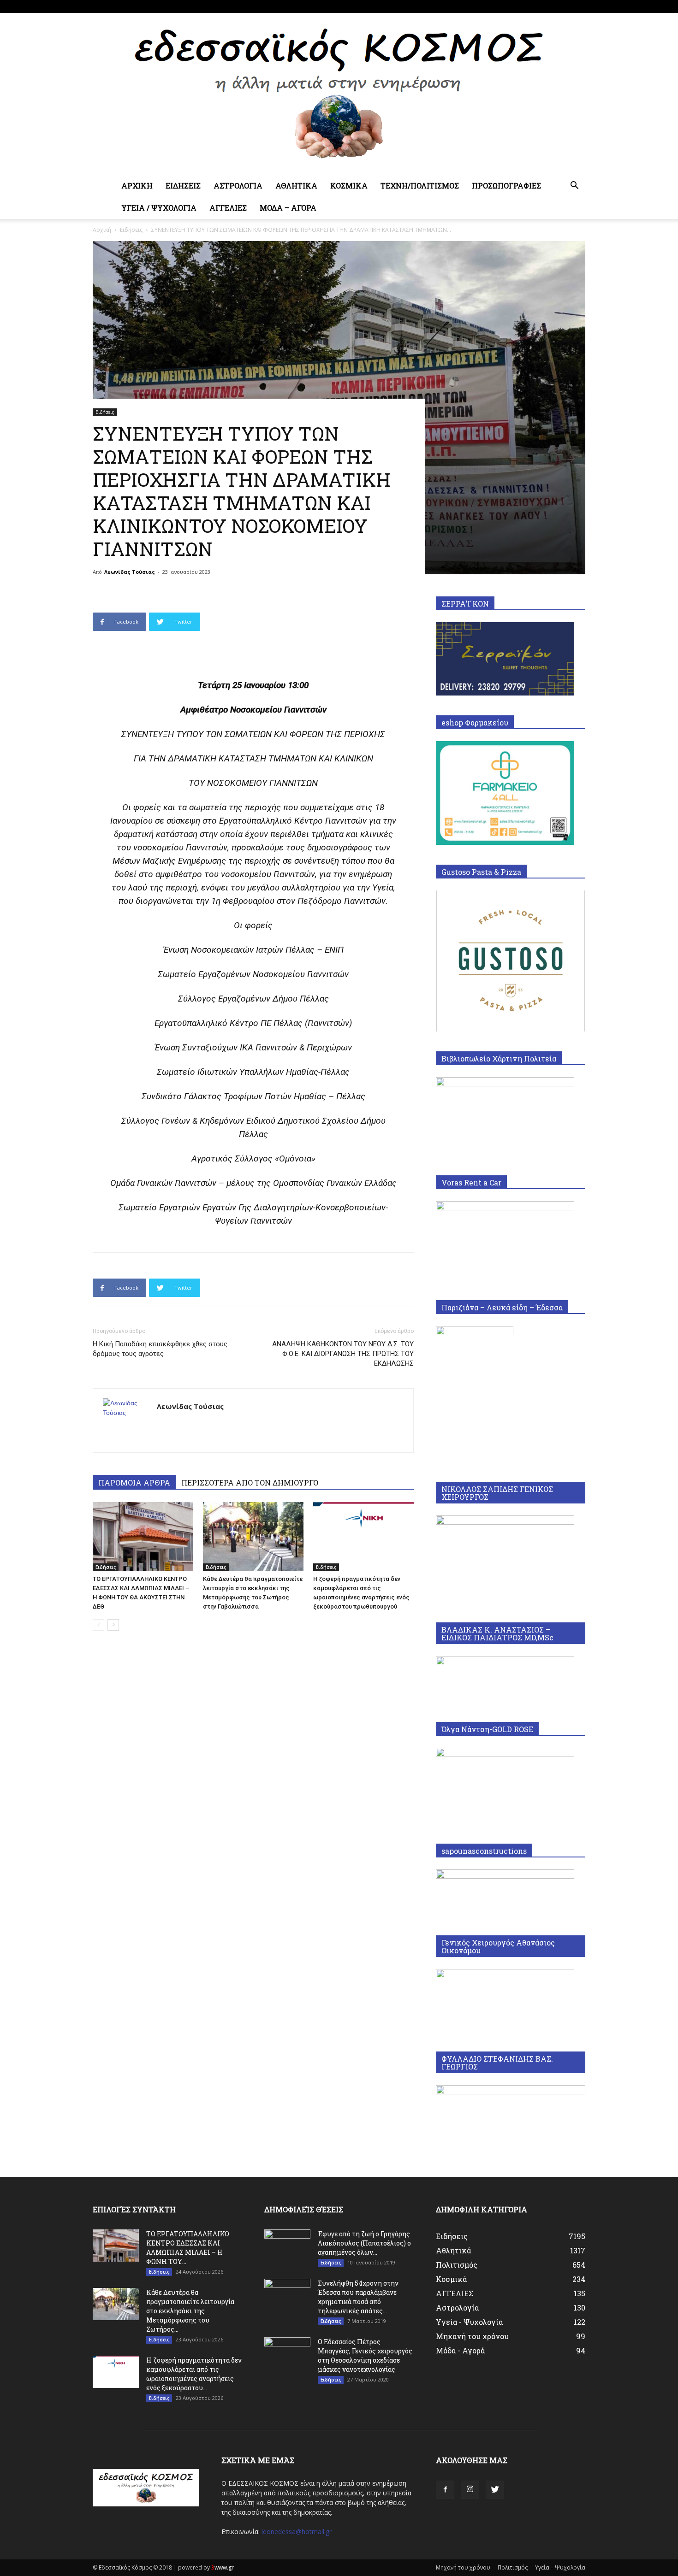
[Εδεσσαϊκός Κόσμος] (339, 94)
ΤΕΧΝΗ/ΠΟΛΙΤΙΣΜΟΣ (420, 186)
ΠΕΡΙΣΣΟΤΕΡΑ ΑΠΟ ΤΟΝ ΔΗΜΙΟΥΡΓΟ (250, 1483)
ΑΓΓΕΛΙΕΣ (228, 208)
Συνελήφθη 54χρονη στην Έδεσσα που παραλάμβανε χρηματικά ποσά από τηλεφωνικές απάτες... (358, 2297)
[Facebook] (548, 6)
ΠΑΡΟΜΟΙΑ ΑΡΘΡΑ (134, 1483)
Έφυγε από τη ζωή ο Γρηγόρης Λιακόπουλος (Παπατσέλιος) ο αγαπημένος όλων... (364, 2243)
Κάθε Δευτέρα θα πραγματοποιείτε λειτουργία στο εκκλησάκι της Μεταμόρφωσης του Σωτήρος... (190, 2311)
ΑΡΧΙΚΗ (137, 186)
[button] (574, 186)
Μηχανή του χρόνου (463, 2567)
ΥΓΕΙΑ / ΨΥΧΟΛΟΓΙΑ (159, 208)
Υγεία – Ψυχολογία (560, 2567)
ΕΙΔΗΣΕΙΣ (183, 186)
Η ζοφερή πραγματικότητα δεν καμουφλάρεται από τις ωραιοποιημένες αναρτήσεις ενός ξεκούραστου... (194, 2374)
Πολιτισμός (513, 2567)
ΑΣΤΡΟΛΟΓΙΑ (238, 186)
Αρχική (102, 230)
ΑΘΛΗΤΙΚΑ (296, 186)
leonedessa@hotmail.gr (297, 2532)
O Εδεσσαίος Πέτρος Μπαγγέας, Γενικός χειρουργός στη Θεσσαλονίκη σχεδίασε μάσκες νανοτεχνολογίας (365, 2355)
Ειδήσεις (131, 230)
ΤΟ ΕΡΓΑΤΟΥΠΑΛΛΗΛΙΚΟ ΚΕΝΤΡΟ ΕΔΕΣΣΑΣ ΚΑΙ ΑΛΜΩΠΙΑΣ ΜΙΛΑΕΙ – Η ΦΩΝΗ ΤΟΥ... (188, 2248)
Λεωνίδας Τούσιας (130, 572)
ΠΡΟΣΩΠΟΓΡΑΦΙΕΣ (506, 186)
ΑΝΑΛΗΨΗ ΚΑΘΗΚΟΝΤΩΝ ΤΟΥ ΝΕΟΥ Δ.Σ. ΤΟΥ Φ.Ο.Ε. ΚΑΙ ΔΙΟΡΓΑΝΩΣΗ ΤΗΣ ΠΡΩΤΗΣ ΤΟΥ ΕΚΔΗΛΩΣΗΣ (343, 1354)
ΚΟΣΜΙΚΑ (349, 186)
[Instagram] (563, 6)
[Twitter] (578, 6)
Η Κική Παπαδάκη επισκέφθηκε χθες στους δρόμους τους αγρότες (160, 1349)
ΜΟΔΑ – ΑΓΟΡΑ (288, 208)
